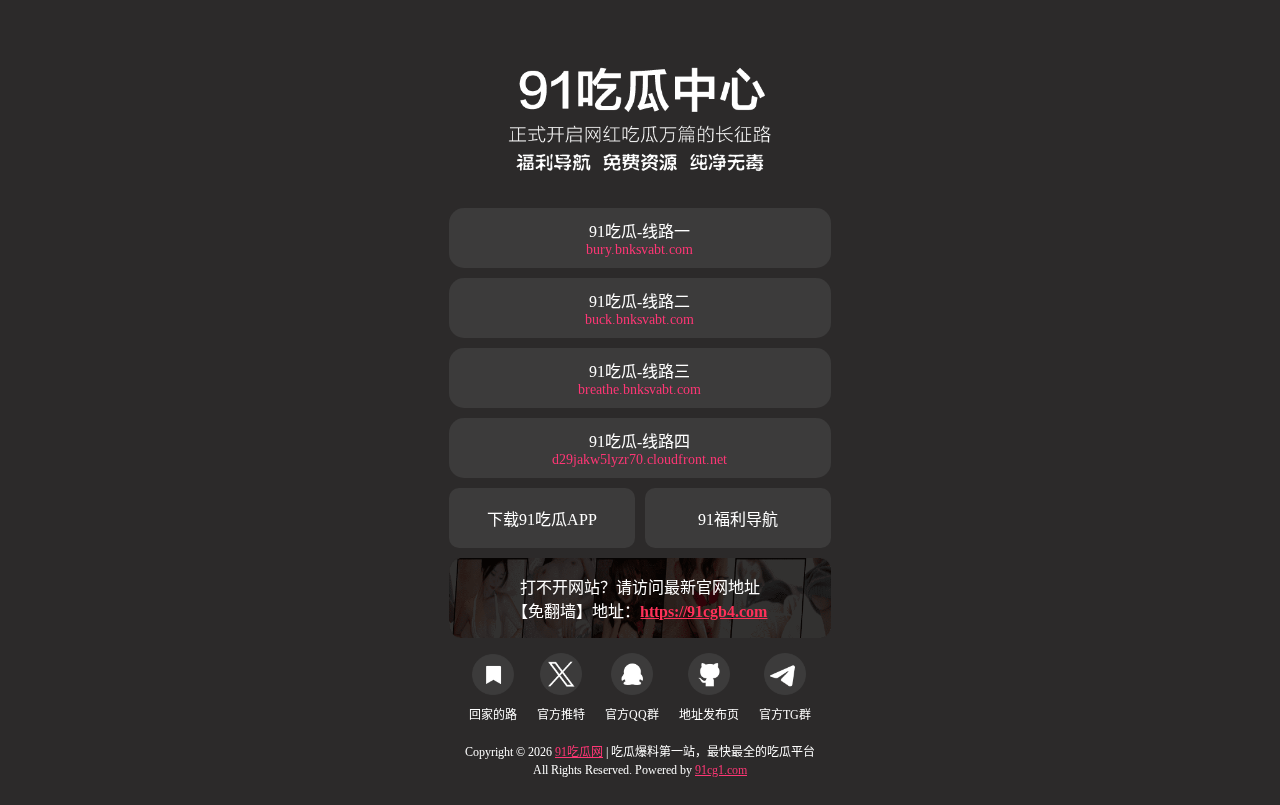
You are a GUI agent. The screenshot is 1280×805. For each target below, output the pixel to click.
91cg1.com (721, 770)
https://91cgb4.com (703, 611)
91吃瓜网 (579, 752)
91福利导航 (738, 519)
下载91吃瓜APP (542, 519)
